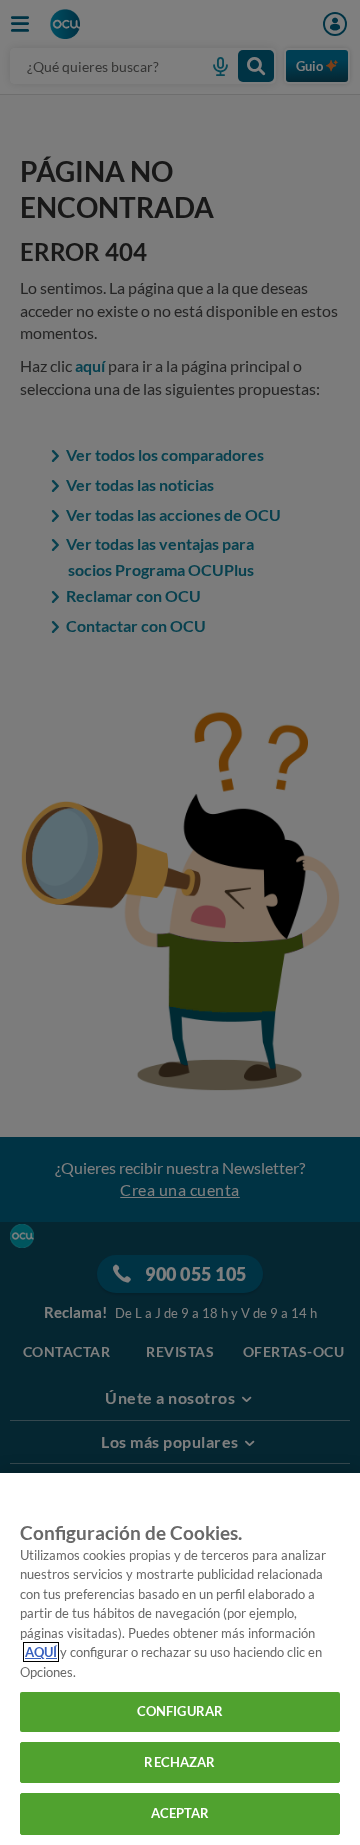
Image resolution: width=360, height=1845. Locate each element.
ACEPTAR (180, 1813)
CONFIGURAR (180, 1711)
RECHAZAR (179, 1762)
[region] (180, 1659)
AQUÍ (41, 1652)
